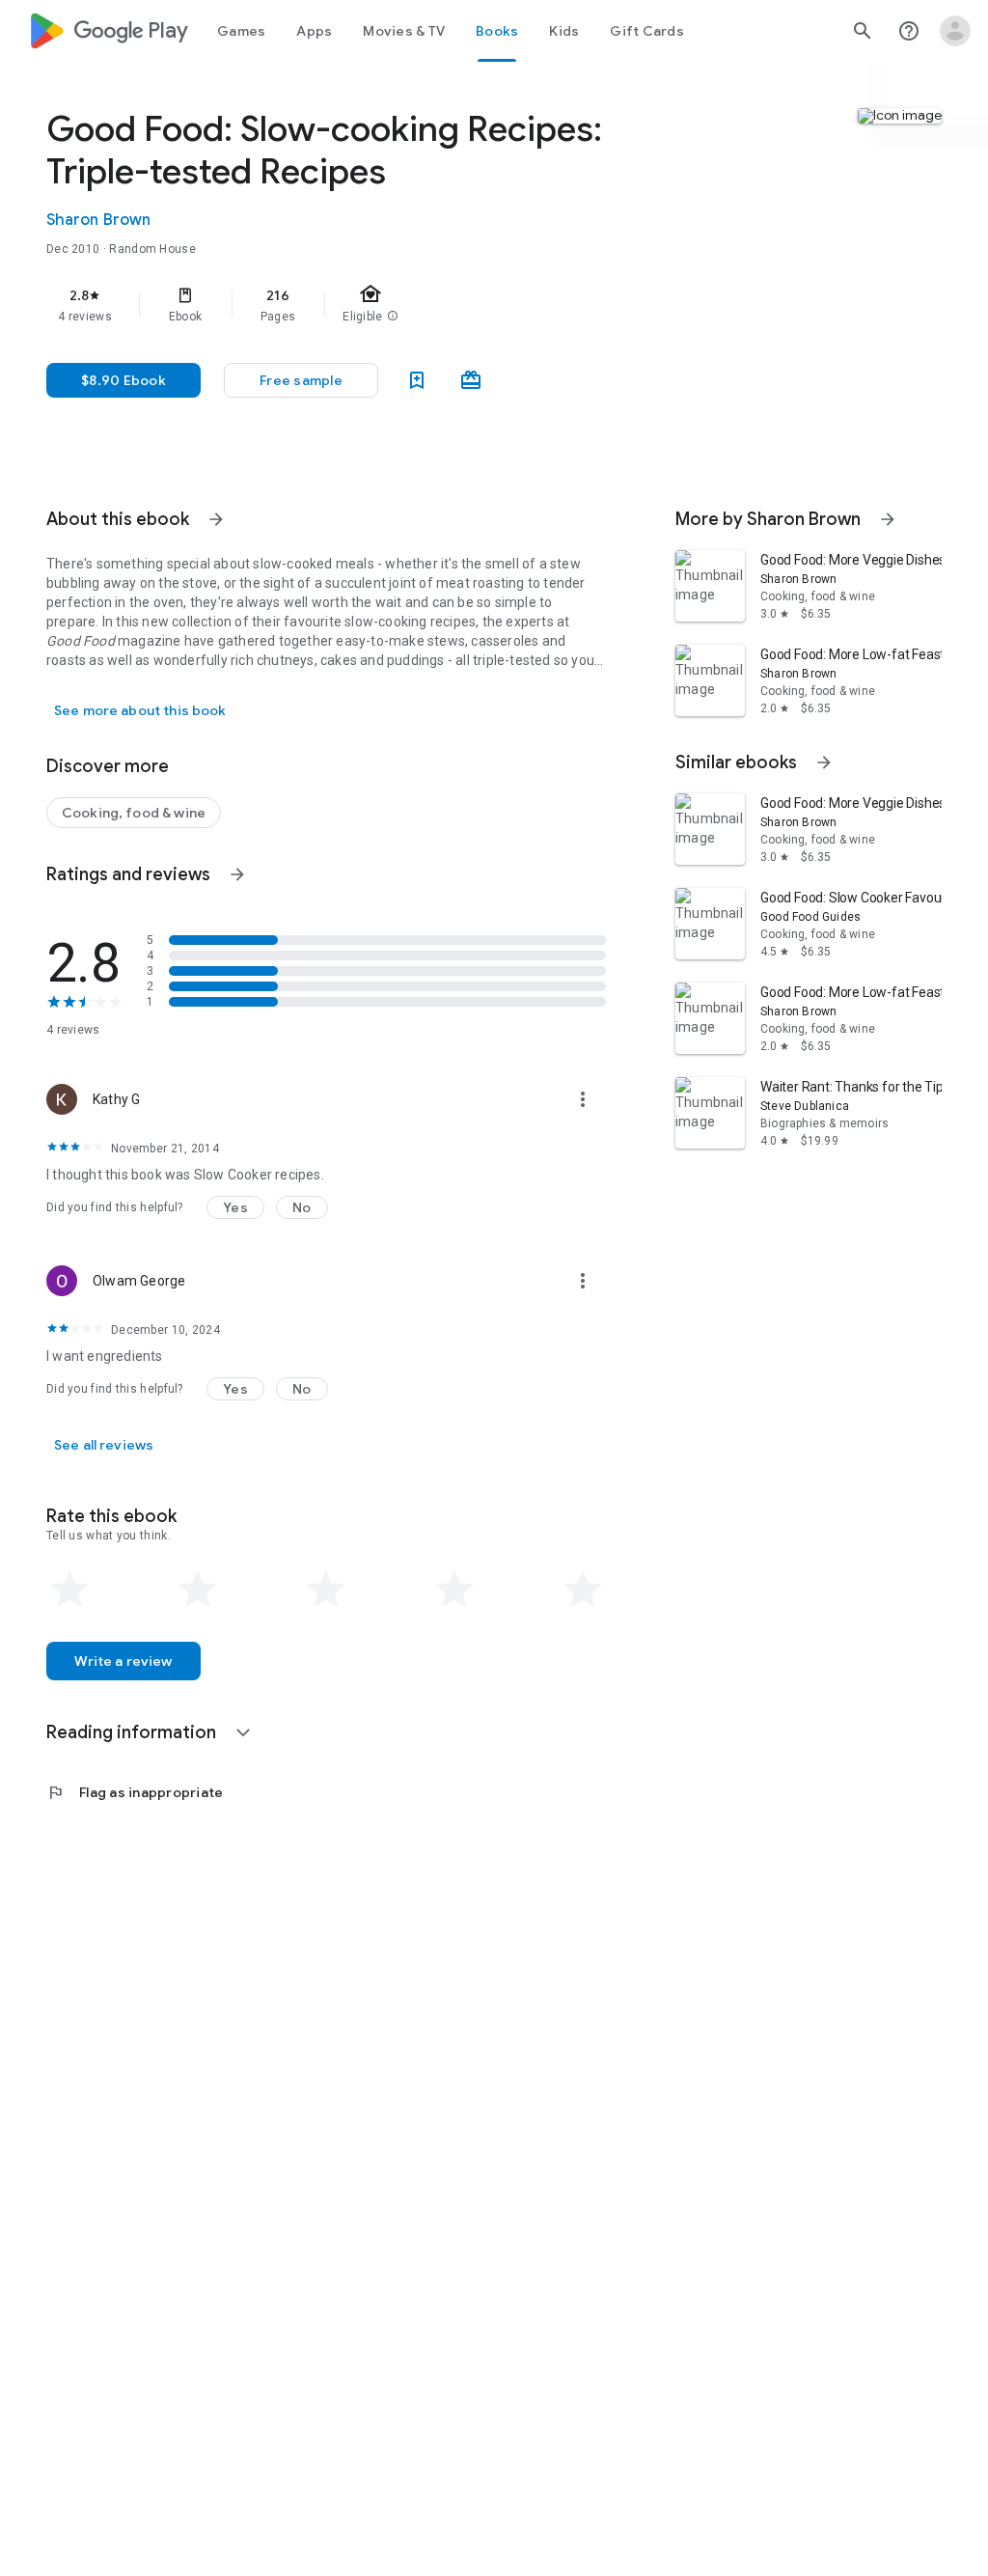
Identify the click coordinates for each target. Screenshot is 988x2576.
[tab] (241, 31)
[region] (353, 305)
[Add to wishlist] (417, 380)
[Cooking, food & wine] (134, 813)
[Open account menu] (955, 31)
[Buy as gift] (471, 380)
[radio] (69, 1590)
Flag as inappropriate (135, 1792)
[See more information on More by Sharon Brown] (888, 519)
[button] (301, 380)
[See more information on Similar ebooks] (824, 762)
